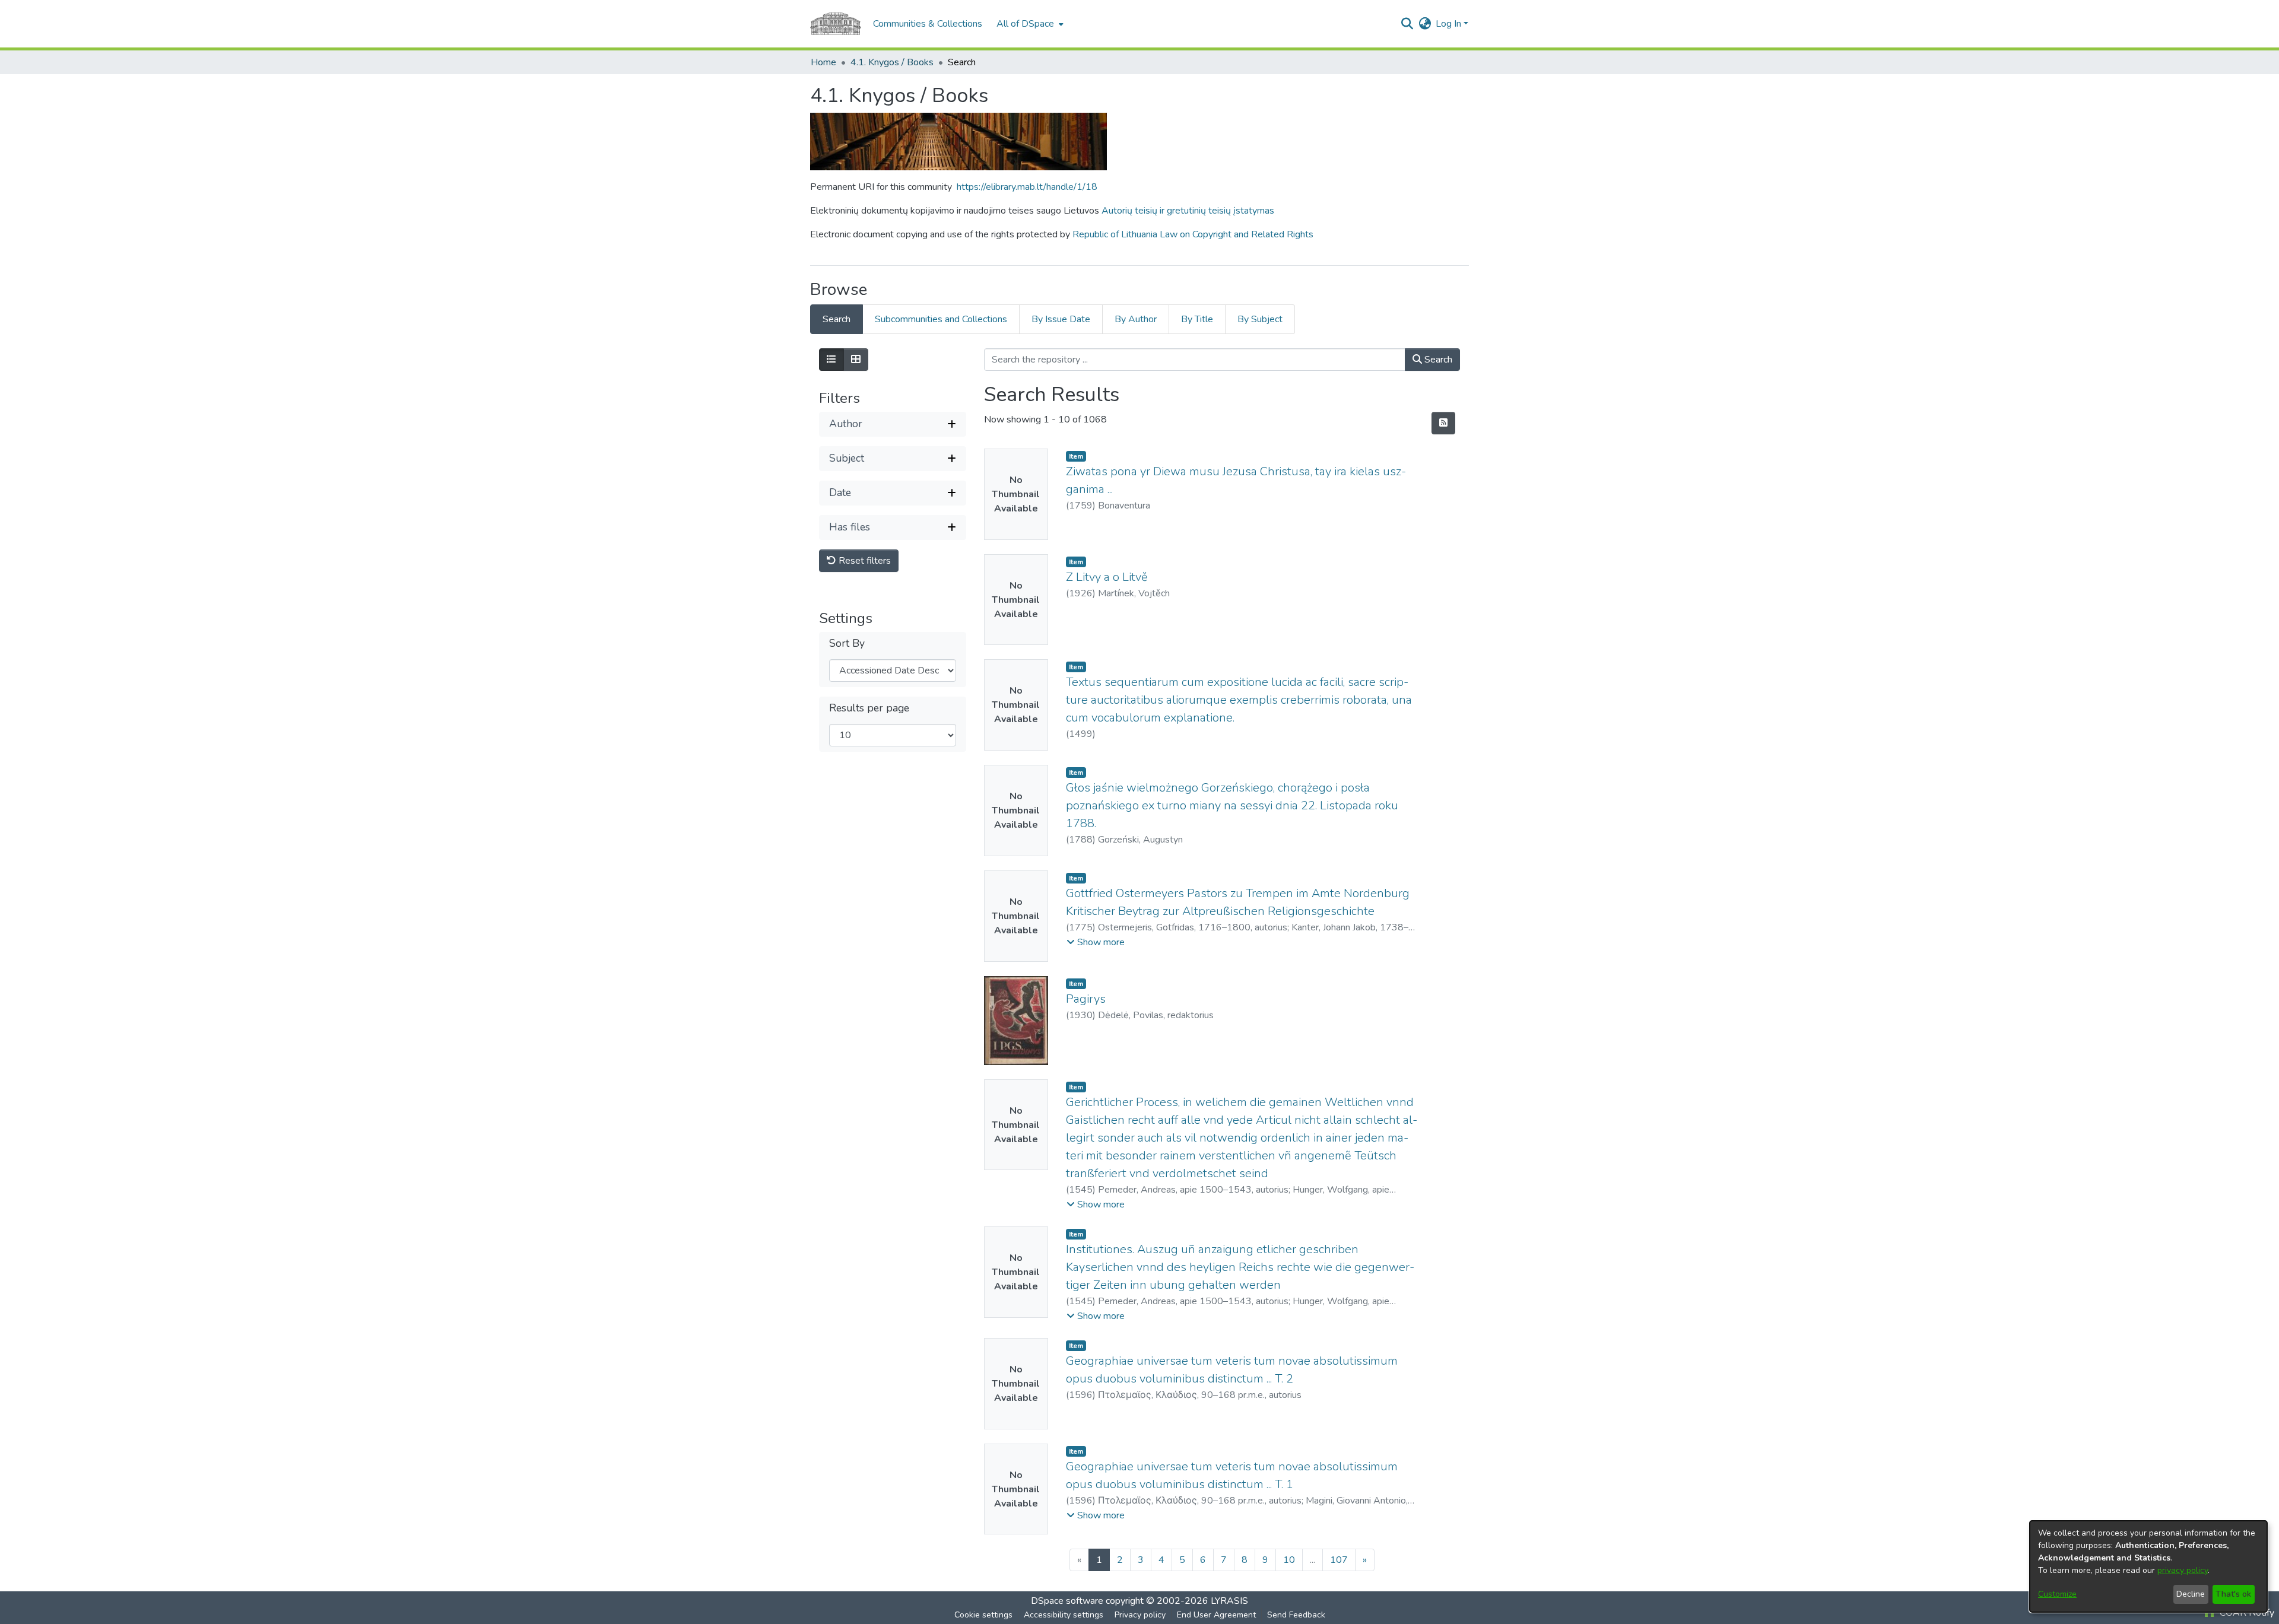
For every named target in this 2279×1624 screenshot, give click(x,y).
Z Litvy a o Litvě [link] (1107, 577)
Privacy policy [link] (1140, 1615)
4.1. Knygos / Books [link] (892, 62)
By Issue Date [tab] (1061, 319)
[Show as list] (831, 360)
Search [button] (1437, 360)
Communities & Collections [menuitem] (928, 24)
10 (1289, 1560)
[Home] (836, 24)
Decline (2191, 1594)
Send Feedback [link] (1296, 1615)
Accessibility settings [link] (1064, 1615)
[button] (1407, 24)
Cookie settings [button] (983, 1615)
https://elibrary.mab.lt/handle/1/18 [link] (1027, 187)
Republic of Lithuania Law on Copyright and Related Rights (1193, 234)
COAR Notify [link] (2246, 1613)
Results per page (869, 708)
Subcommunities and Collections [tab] (941, 319)
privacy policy (2183, 1570)
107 (1339, 1560)
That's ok (2233, 1594)
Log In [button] (1450, 24)
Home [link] (823, 62)
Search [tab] (837, 319)
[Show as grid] (856, 360)
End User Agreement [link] (1216, 1615)
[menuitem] (1029, 24)
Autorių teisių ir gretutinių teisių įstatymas (1188, 211)
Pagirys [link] (1086, 999)
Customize (2057, 1594)
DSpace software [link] (1067, 1601)
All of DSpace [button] (1025, 24)
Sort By (847, 643)
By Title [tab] (1197, 319)
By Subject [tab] (1260, 319)
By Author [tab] (1136, 319)
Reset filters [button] (864, 561)
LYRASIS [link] (1229, 1601)
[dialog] (2148, 1566)
